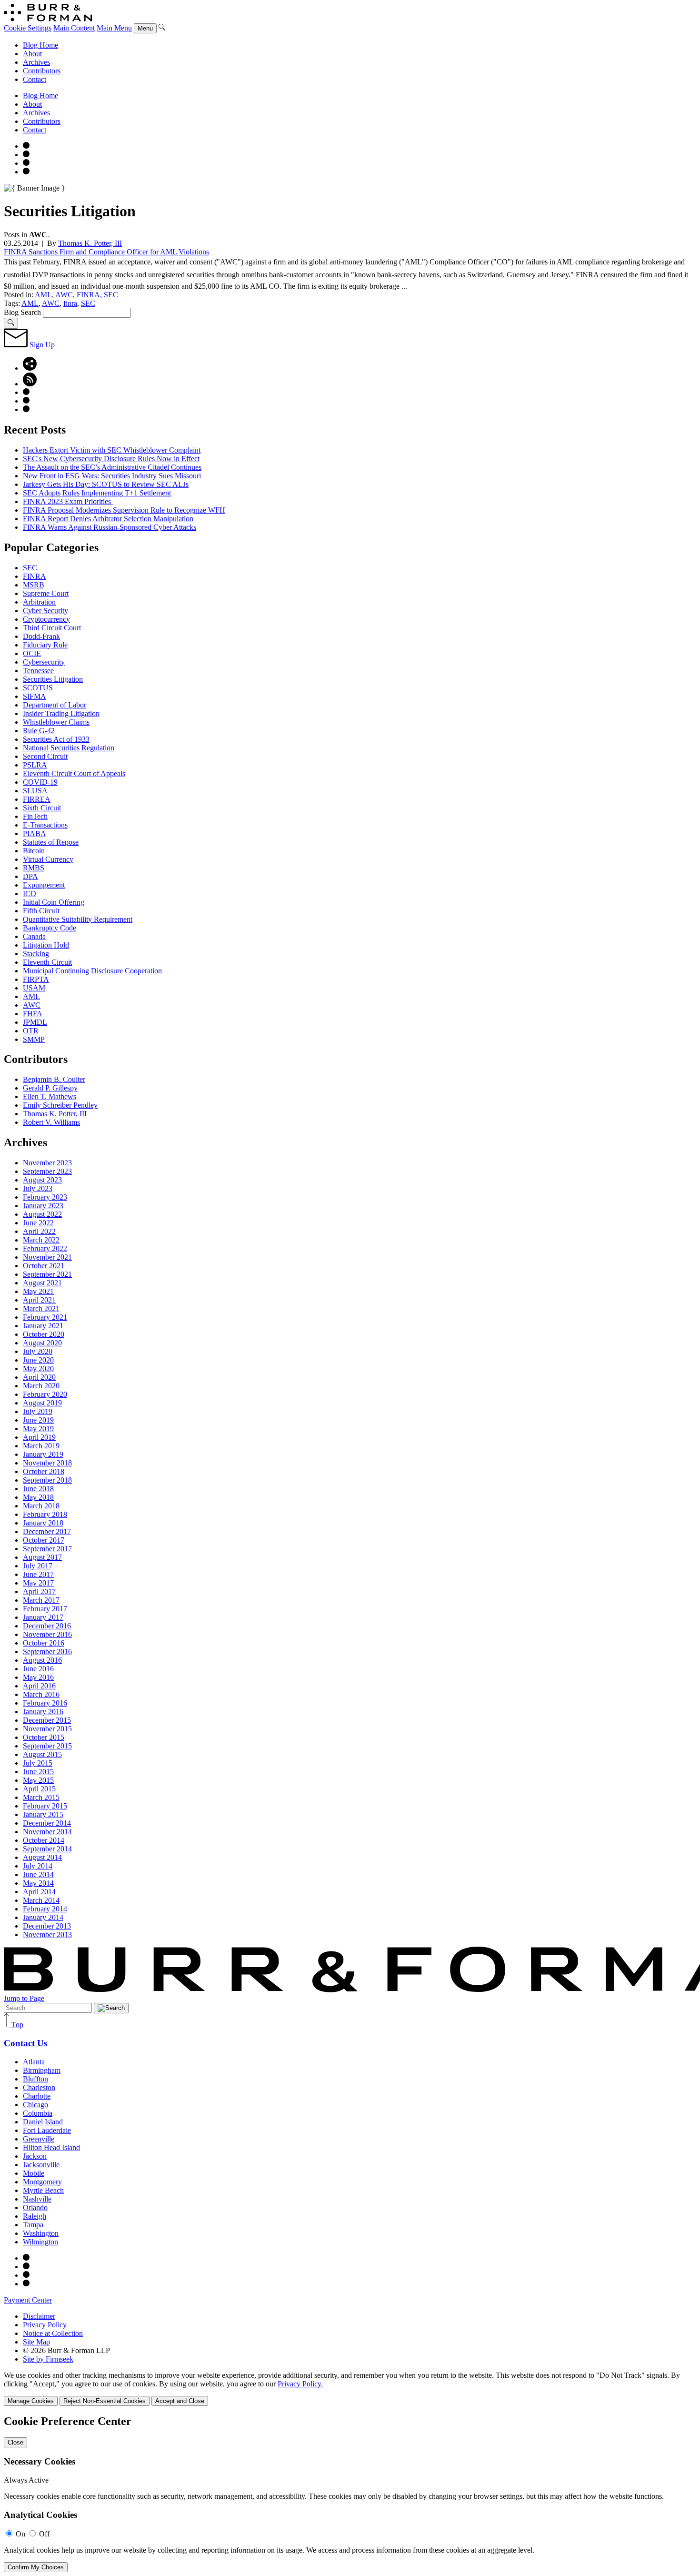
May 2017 (38, 1583)
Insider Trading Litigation (61, 713)
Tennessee (38, 671)
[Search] (162, 28)
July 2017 (38, 1566)
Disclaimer (39, 2316)
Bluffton (35, 2079)
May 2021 (38, 1291)
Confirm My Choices (36, 2567)
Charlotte (37, 2096)
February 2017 (45, 1609)
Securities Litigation (53, 679)
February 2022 (45, 1248)
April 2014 (39, 1892)
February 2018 (45, 1514)
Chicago (35, 2105)
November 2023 (47, 1163)
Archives (36, 62)
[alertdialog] (350, 2494)
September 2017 (47, 1549)
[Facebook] (26, 155)
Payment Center (28, 2300)
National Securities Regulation (69, 748)
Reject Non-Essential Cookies (105, 2401)
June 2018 (38, 1489)
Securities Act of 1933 (56, 739)
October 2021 (44, 1266)
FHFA (33, 1014)
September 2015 (47, 1746)
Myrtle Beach (43, 2190)
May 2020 (38, 1369)
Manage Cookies (31, 2401)
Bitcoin (34, 851)
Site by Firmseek (48, 2359)
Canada (34, 936)
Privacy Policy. (300, 2384)
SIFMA (35, 696)
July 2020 (38, 1351)
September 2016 (47, 1652)
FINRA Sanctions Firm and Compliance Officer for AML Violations (106, 252)
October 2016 (44, 1643)
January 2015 (43, 1814)
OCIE (32, 653)
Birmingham (42, 2070)
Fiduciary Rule (45, 645)
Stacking (36, 954)
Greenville (39, 2139)
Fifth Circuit (41, 911)
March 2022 (41, 1240)
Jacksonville (41, 2165)
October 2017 (44, 1540)
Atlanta (34, 2062)
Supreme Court (46, 593)
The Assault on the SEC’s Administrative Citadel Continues (112, 467)
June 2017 (38, 1574)
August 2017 (42, 1557)
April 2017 (39, 1591)
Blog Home (40, 45)
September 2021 (47, 1274)
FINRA (88, 295)
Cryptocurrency (46, 619)
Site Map (36, 2342)
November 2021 (47, 1257)
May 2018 (38, 1497)
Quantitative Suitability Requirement (78, 919)
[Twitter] (26, 163)
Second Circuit (45, 756)
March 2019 (41, 1446)
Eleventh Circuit (47, 962)
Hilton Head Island (51, 2147)
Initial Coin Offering (54, 902)
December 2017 (47, 1531)
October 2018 (44, 1471)
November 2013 (47, 1935)
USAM (34, 988)
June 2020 (38, 1360)
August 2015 (42, 1754)
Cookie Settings (28, 28)
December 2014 (47, 1823)
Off (44, 2534)
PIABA (35, 833)
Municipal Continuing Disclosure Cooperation (92, 971)
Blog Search (22, 312)
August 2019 (42, 1403)
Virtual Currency (48, 859)
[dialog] (350, 2389)
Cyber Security (45, 611)
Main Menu (114, 28)
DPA (30, 876)
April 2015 (39, 1789)
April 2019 (39, 1437)
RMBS (34, 868)
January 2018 (43, 1523)
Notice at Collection (53, 2333)
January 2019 (43, 1454)
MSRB (34, 585)
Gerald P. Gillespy (50, 1088)
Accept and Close (180, 2401)
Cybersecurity (44, 662)
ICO (30, 894)
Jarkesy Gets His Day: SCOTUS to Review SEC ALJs (106, 484)
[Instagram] (26, 146)
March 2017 (41, 1600)
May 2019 (38, 1429)
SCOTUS (38, 688)
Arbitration (39, 602)
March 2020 (41, 1386)
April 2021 (39, 1300)
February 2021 (45, 1317)
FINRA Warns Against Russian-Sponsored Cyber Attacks (110, 527)
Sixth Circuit (42, 808)
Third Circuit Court (52, 628)
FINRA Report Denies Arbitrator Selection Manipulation (108, 519)
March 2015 (41, 1797)
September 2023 (47, 1171)
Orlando (35, 2207)
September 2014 (47, 1849)
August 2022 (42, 1214)
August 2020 (42, 1343)
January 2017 (43, 1617)
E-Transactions (45, 825)
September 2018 (47, 1480)
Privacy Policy (45, 2325)
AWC (64, 295)
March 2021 (41, 1308)
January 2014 (43, 1917)
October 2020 (44, 1334)
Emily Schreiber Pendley (60, 1105)
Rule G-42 (39, 731)
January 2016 (43, 1712)
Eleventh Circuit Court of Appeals (74, 773)
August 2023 (42, 1180)
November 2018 (47, 1463)
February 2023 (45, 1197)
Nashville (37, 2199)
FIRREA (37, 799)
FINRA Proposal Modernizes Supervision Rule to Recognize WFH (124, 510)
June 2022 (38, 1223)
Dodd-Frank (41, 636)
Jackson (35, 2156)
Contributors (42, 71)
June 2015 (38, 1772)
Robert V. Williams (51, 1122)
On (20, 2534)
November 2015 (47, 1729)
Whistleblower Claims (56, 722)
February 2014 (45, 1909)
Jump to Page (24, 1998)
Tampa (33, 2225)
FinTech (35, 816)
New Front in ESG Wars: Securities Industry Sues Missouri (112, 476)
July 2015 (38, 1763)
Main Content (74, 28)
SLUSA (35, 791)
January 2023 (43, 1206)
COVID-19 (40, 782)
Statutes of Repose (51, 842)
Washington (41, 2233)
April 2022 (39, 1231)
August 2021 (42, 1283)
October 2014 (44, 1840)
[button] (30, 368)
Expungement (44, 885)
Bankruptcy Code (50, 928)
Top (16, 2025)
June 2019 (38, 1420)
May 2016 (38, 1677)
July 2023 (38, 1188)
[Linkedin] (26, 172)
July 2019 (38, 1411)
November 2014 (47, 1832)
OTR (31, 1031)
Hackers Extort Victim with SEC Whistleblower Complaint (112, 450)
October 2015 (44, 1737)
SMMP (34, 1039)
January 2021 (43, 1326)
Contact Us (25, 2043)
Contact (35, 79)
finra (70, 303)
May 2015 (38, 1780)
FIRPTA (36, 979)
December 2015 (47, 1720)
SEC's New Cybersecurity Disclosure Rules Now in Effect (111, 459)
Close (15, 2442)
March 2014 (41, 1900)
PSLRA (35, 765)
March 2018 (41, 1506)
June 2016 (38, 1669)
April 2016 (39, 1686)
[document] (350, 2494)
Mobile (34, 2173)
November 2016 (47, 1634)
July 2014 (38, 1866)
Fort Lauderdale (47, 2130)
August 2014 (42, 1857)
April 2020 (39, 1377)
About (32, 54)
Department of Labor (55, 705)
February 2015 (45, 1806)
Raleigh (35, 2216)
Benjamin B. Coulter (54, 1079)
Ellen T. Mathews (50, 1096)
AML (43, 295)
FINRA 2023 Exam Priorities (68, 501)
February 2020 (45, 1394)
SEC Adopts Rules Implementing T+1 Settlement (97, 493)
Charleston (39, 2087)
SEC (111, 295)
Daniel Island (43, 2122)
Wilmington (40, 2242)
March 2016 (41, 1694)
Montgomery (42, 2182)
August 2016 (42, 1660)
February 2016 (45, 1703)
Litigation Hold (46, 945)
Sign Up (41, 345)
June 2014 (38, 1874)
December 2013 (47, 1926)
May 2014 (38, 1883)
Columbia (38, 2113)
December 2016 (47, 1626)
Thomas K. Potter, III (90, 243)
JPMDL (35, 1022)
